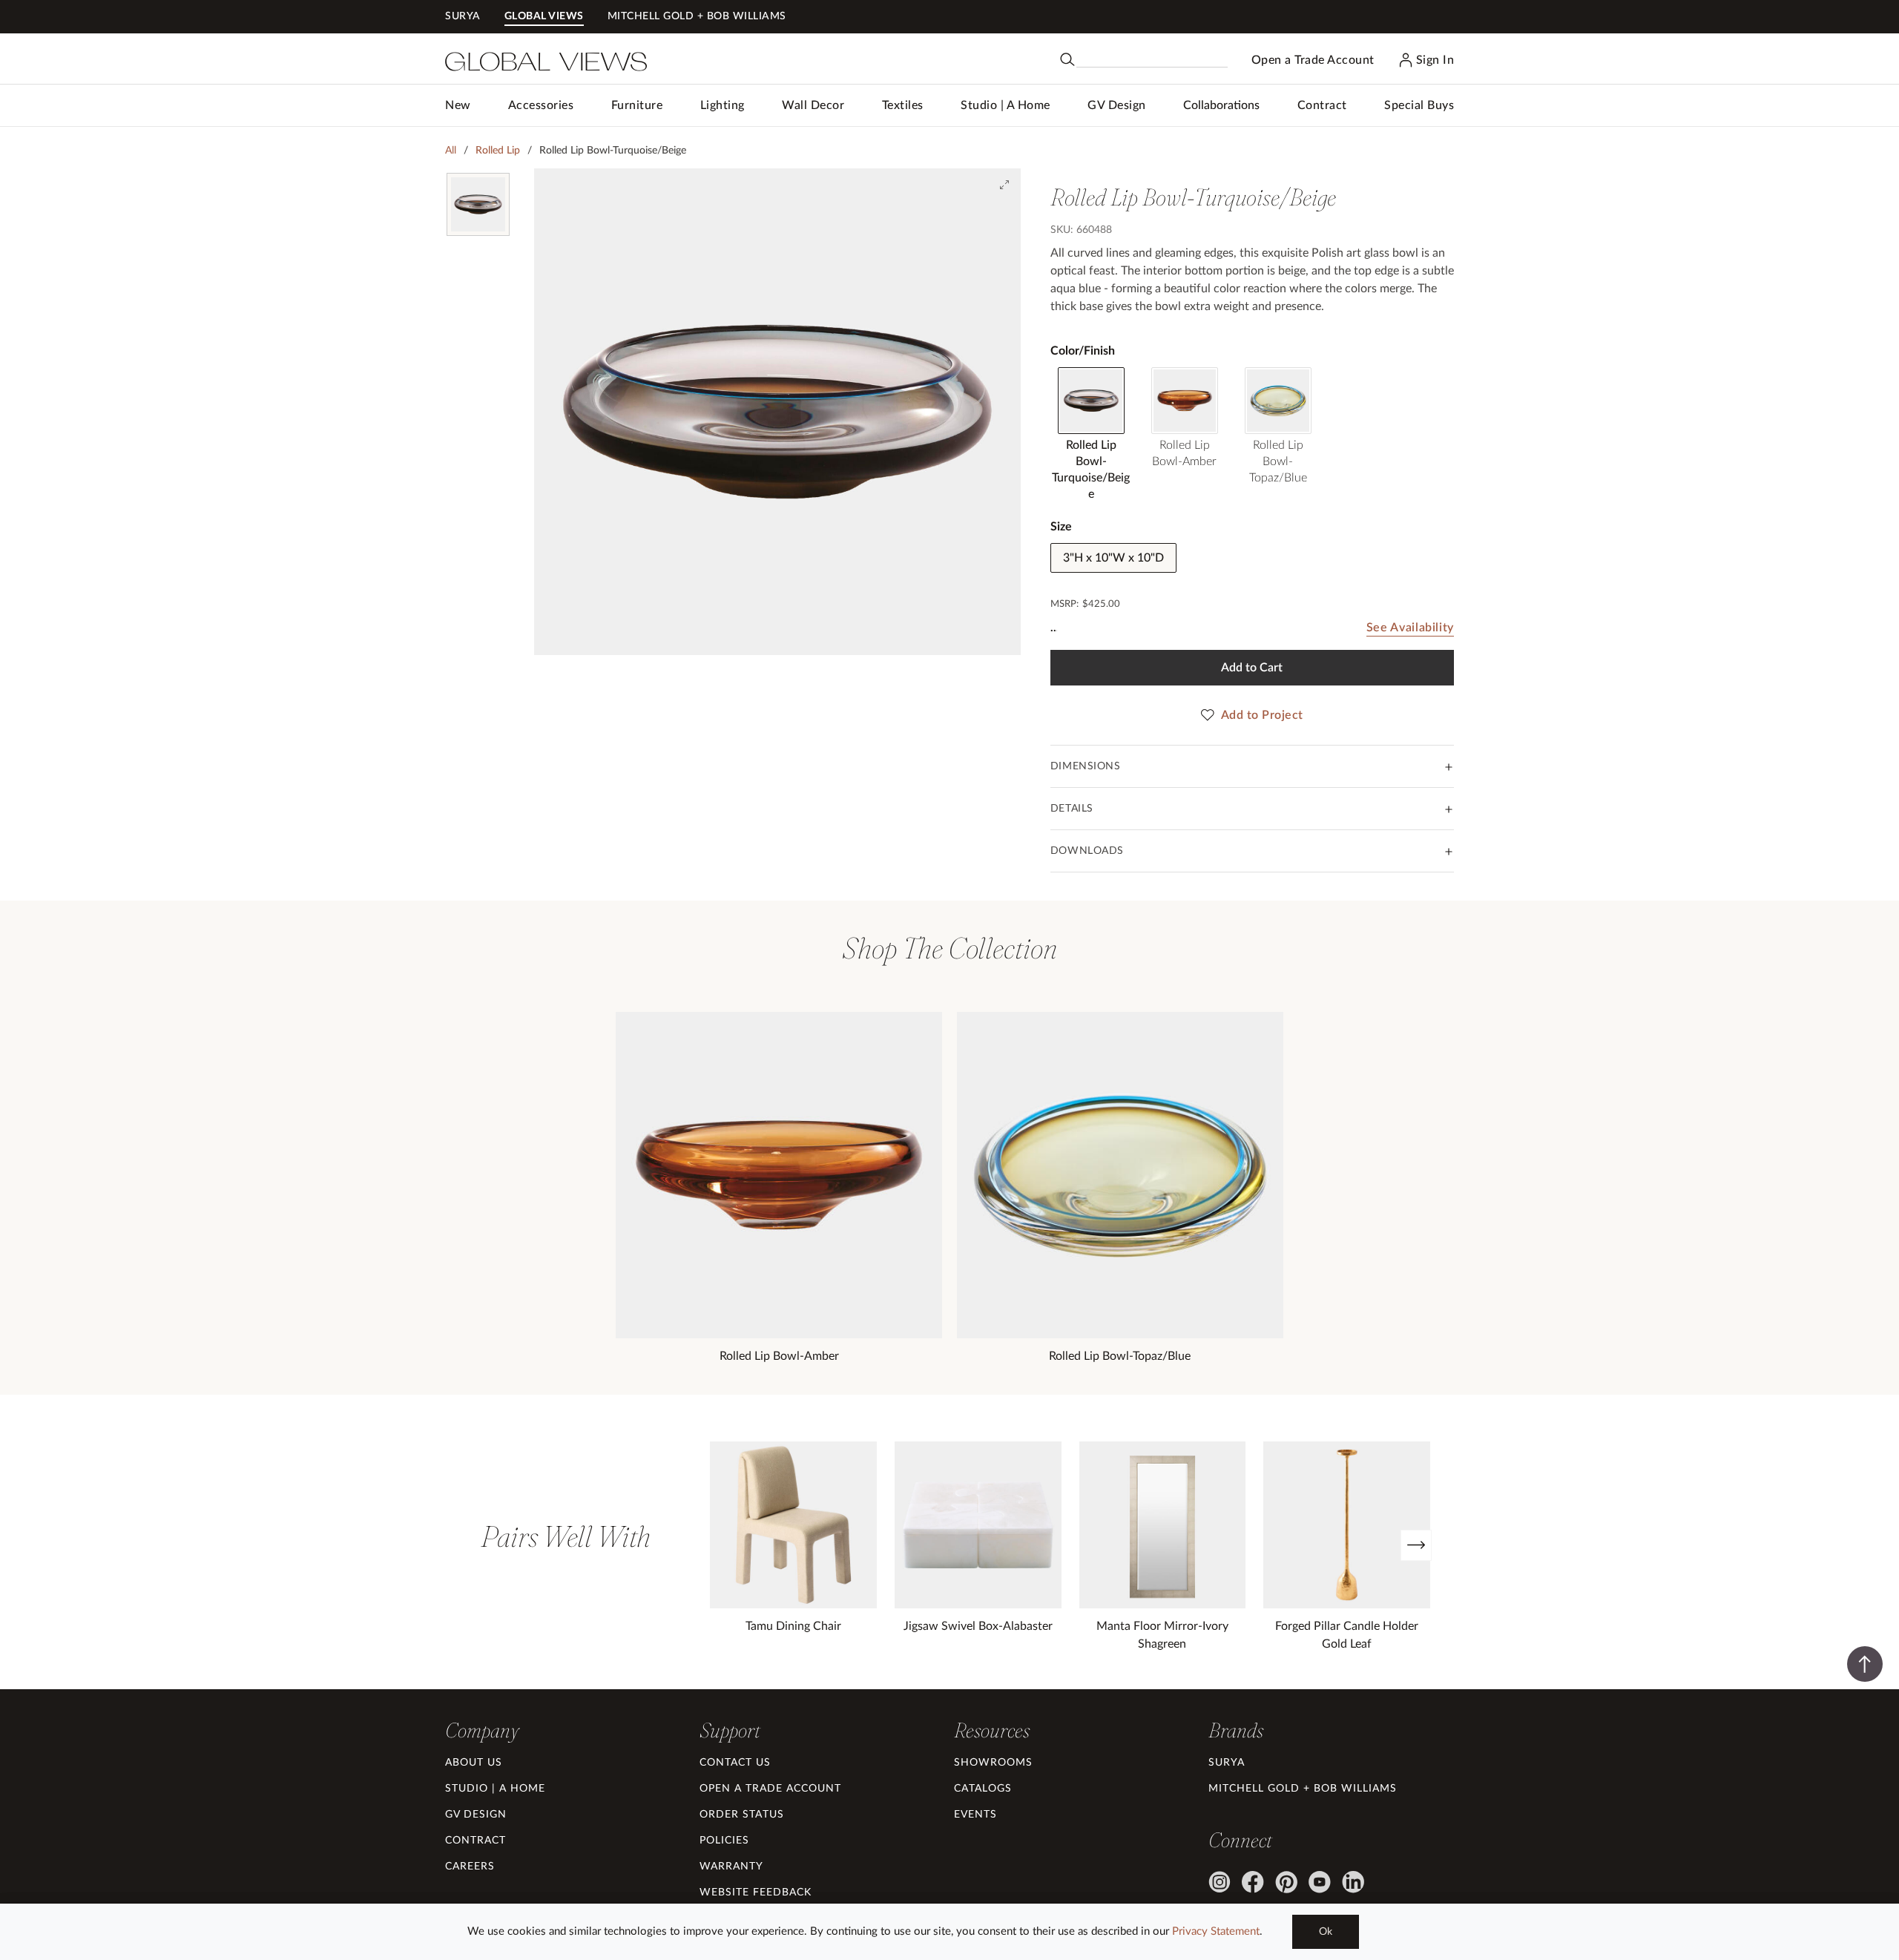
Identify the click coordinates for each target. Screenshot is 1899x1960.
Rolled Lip (498, 151)
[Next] (1416, 1545)
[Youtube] (1320, 1882)
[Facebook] (1253, 1882)
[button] (541, 105)
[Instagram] (1220, 1882)
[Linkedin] (1353, 1882)
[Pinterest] (1286, 1882)
